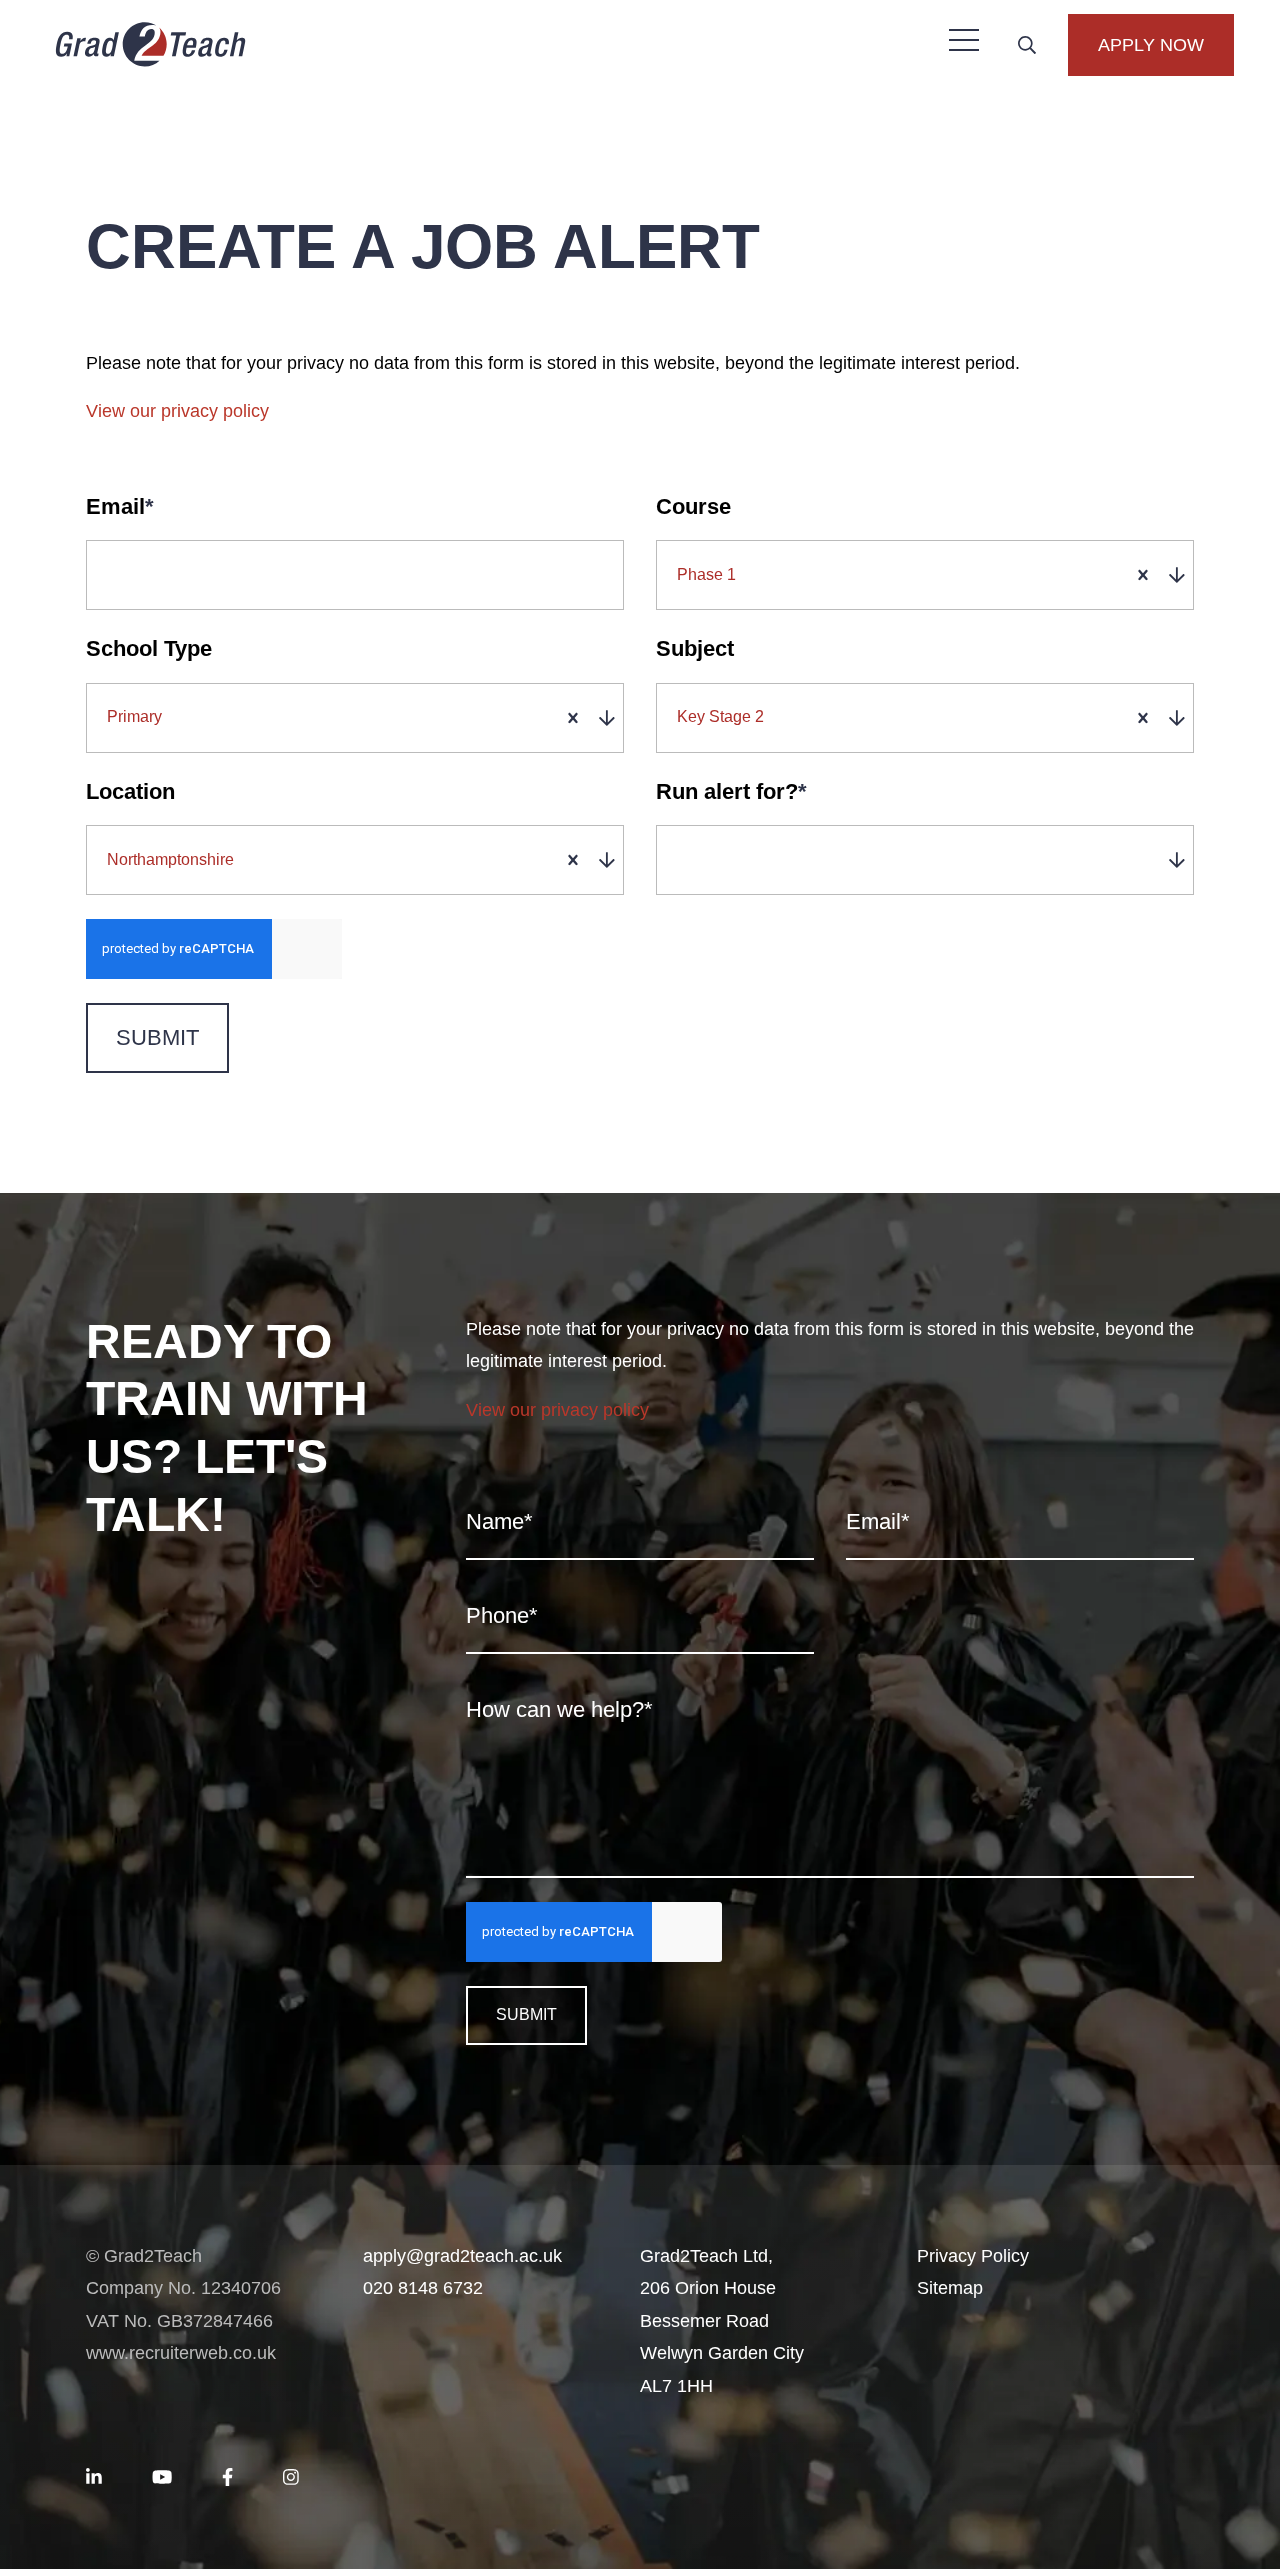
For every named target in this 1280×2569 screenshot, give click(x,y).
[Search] (1027, 45)
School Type (149, 648)
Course (693, 506)
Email (120, 506)
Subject (695, 648)
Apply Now (1151, 45)
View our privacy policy (177, 411)
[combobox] (930, 575)
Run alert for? (731, 791)
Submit (157, 1037)
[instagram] (291, 2478)
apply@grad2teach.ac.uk (462, 2256)
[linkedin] (94, 2478)
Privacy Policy (973, 2256)
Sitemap (950, 2288)
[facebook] (227, 2478)
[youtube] (162, 2478)
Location (130, 791)
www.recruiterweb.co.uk (181, 2353)
